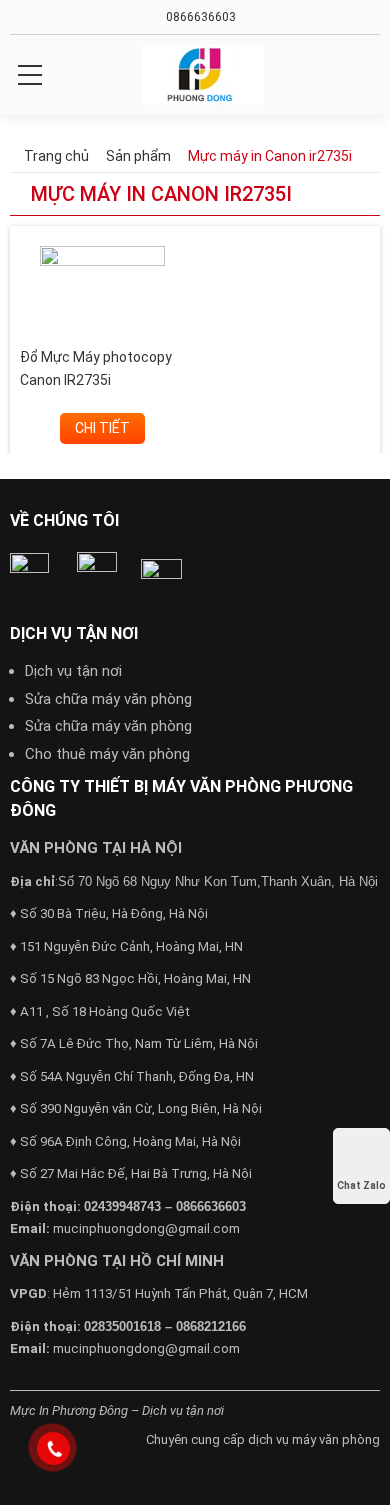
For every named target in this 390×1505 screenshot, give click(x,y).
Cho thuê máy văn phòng (107, 754)
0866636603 (199, 17)
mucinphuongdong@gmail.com (146, 1228)
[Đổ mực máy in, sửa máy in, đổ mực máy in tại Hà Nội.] (202, 75)
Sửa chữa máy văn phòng (108, 699)
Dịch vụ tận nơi (73, 671)
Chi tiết (102, 428)
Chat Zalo (361, 1185)
